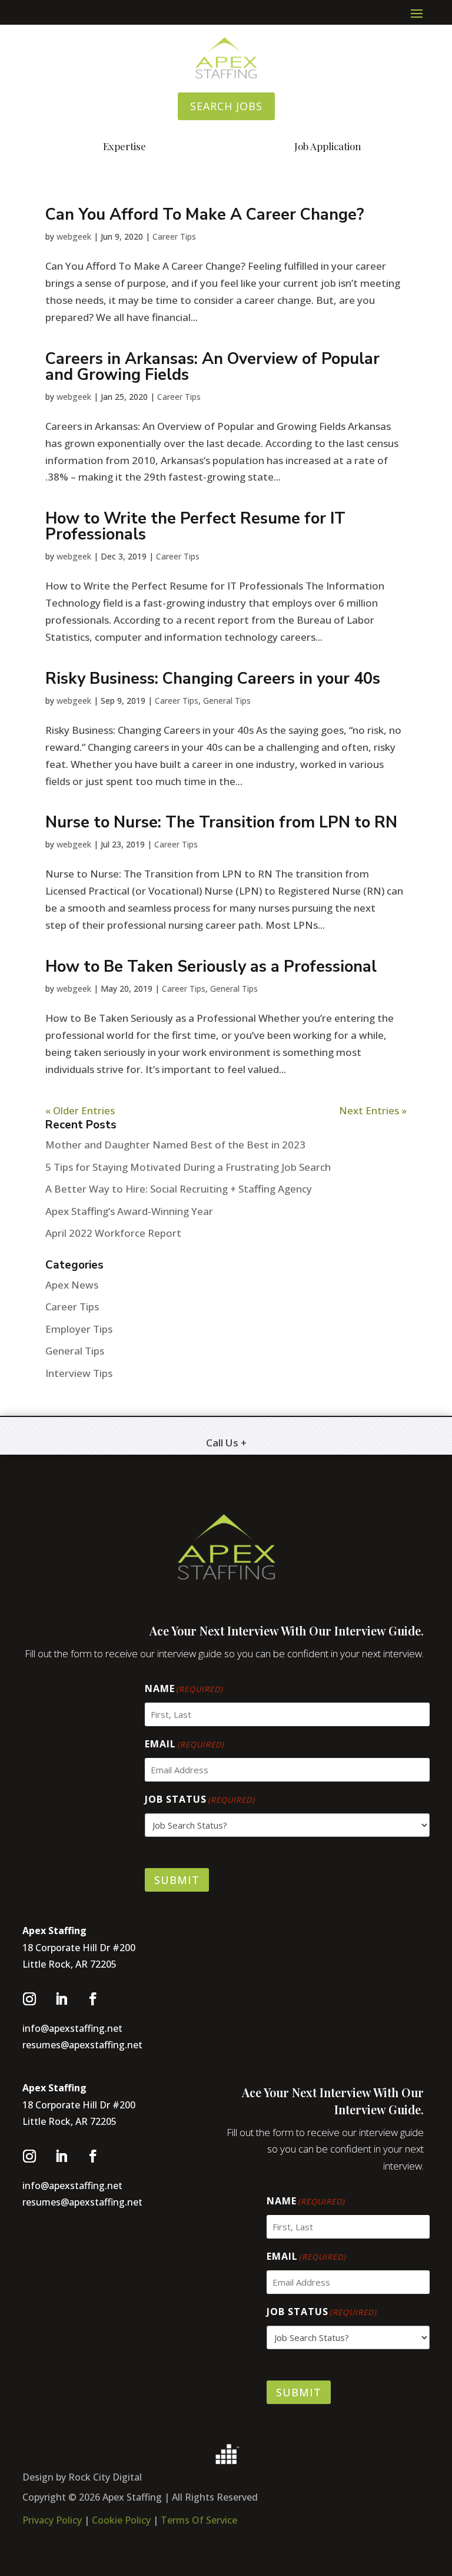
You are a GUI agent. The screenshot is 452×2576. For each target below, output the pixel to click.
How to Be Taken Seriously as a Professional (211, 967)
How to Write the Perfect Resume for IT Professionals (195, 527)
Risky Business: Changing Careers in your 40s (213, 679)
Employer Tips (79, 1329)
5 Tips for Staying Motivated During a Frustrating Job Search (188, 1167)
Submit (177, 1880)
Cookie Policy (122, 2520)
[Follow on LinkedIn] (61, 1999)
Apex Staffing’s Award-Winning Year (129, 1211)
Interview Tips (79, 1373)
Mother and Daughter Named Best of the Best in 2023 (175, 1145)
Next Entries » (373, 1110)
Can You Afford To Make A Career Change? (205, 215)
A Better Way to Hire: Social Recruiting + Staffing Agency (179, 1189)
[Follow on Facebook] (93, 1999)
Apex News (72, 1285)
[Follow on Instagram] (29, 1999)
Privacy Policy (52, 2520)
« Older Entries (80, 1110)
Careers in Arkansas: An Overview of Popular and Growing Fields (212, 367)
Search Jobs (226, 106)
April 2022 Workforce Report (113, 1233)
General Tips (227, 701)
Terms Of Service (199, 2520)
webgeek (74, 236)
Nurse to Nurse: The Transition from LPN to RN (221, 822)
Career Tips (174, 236)
